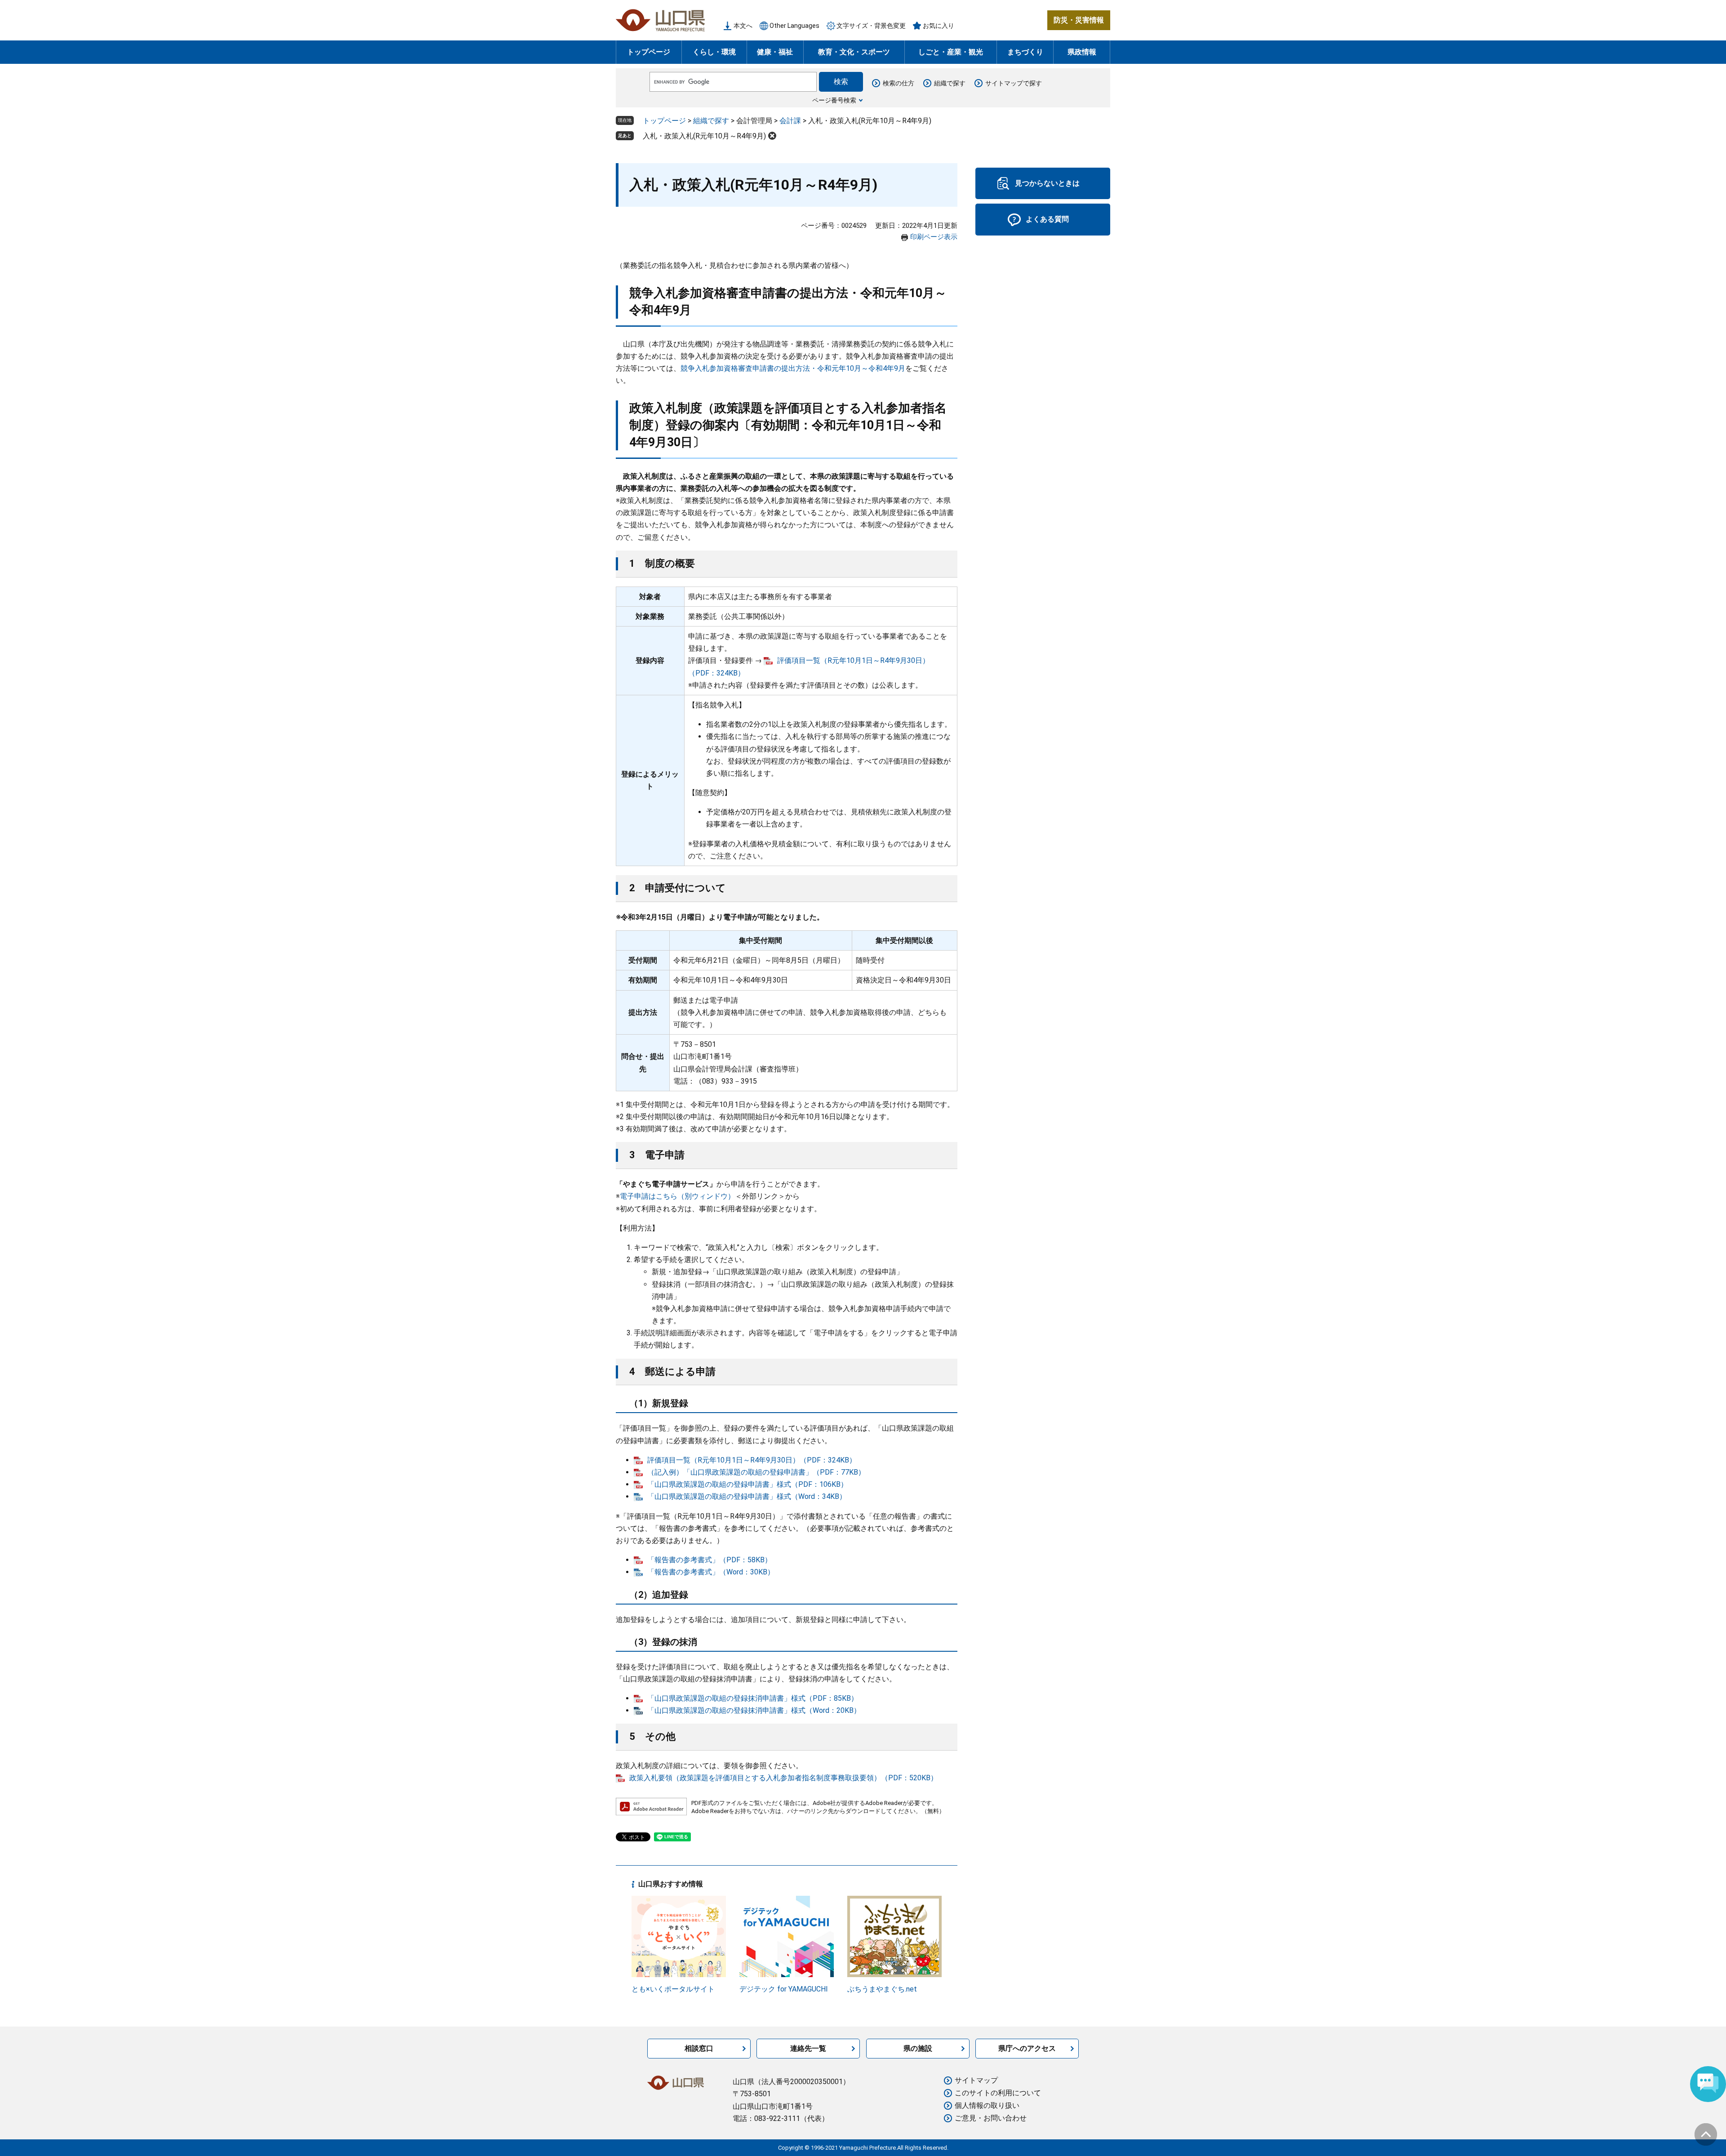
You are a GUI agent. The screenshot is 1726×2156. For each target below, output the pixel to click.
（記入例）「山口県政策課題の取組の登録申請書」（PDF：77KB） (756, 1472)
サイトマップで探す (1014, 83)
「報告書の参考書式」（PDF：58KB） (710, 1560)
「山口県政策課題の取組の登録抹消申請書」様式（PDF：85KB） (753, 1698)
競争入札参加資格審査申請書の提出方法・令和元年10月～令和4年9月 (793, 368)
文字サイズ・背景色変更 (871, 26)
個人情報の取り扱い (987, 2105)
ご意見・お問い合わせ (991, 2118)
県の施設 (918, 2048)
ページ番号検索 (834, 100)
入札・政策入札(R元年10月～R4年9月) (704, 136)
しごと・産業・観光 (951, 52)
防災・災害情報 (1079, 20)
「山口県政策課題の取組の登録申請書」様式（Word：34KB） (747, 1496)
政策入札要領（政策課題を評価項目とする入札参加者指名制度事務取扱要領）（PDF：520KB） (783, 1778)
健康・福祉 (775, 52)
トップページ (649, 52)
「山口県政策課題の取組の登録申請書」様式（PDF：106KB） (747, 1484)
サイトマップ (976, 2080)
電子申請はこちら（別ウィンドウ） (677, 1196)
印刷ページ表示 (934, 237)
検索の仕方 (899, 83)
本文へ (743, 26)
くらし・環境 (714, 52)
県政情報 (1082, 52)
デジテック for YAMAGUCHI (784, 1989)
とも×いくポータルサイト (673, 1989)
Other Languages (794, 26)
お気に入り (939, 26)
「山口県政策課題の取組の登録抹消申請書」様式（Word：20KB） (754, 1710)
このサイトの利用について (998, 2093)
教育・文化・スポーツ (854, 52)
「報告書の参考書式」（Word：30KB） (711, 1572)
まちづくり (1025, 52)
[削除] (772, 136)
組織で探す (950, 83)
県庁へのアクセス (1027, 2048)
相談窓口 (699, 2048)
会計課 (790, 121)
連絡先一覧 (808, 2048)
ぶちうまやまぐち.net (882, 1989)
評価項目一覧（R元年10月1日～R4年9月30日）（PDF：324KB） (752, 1460)
